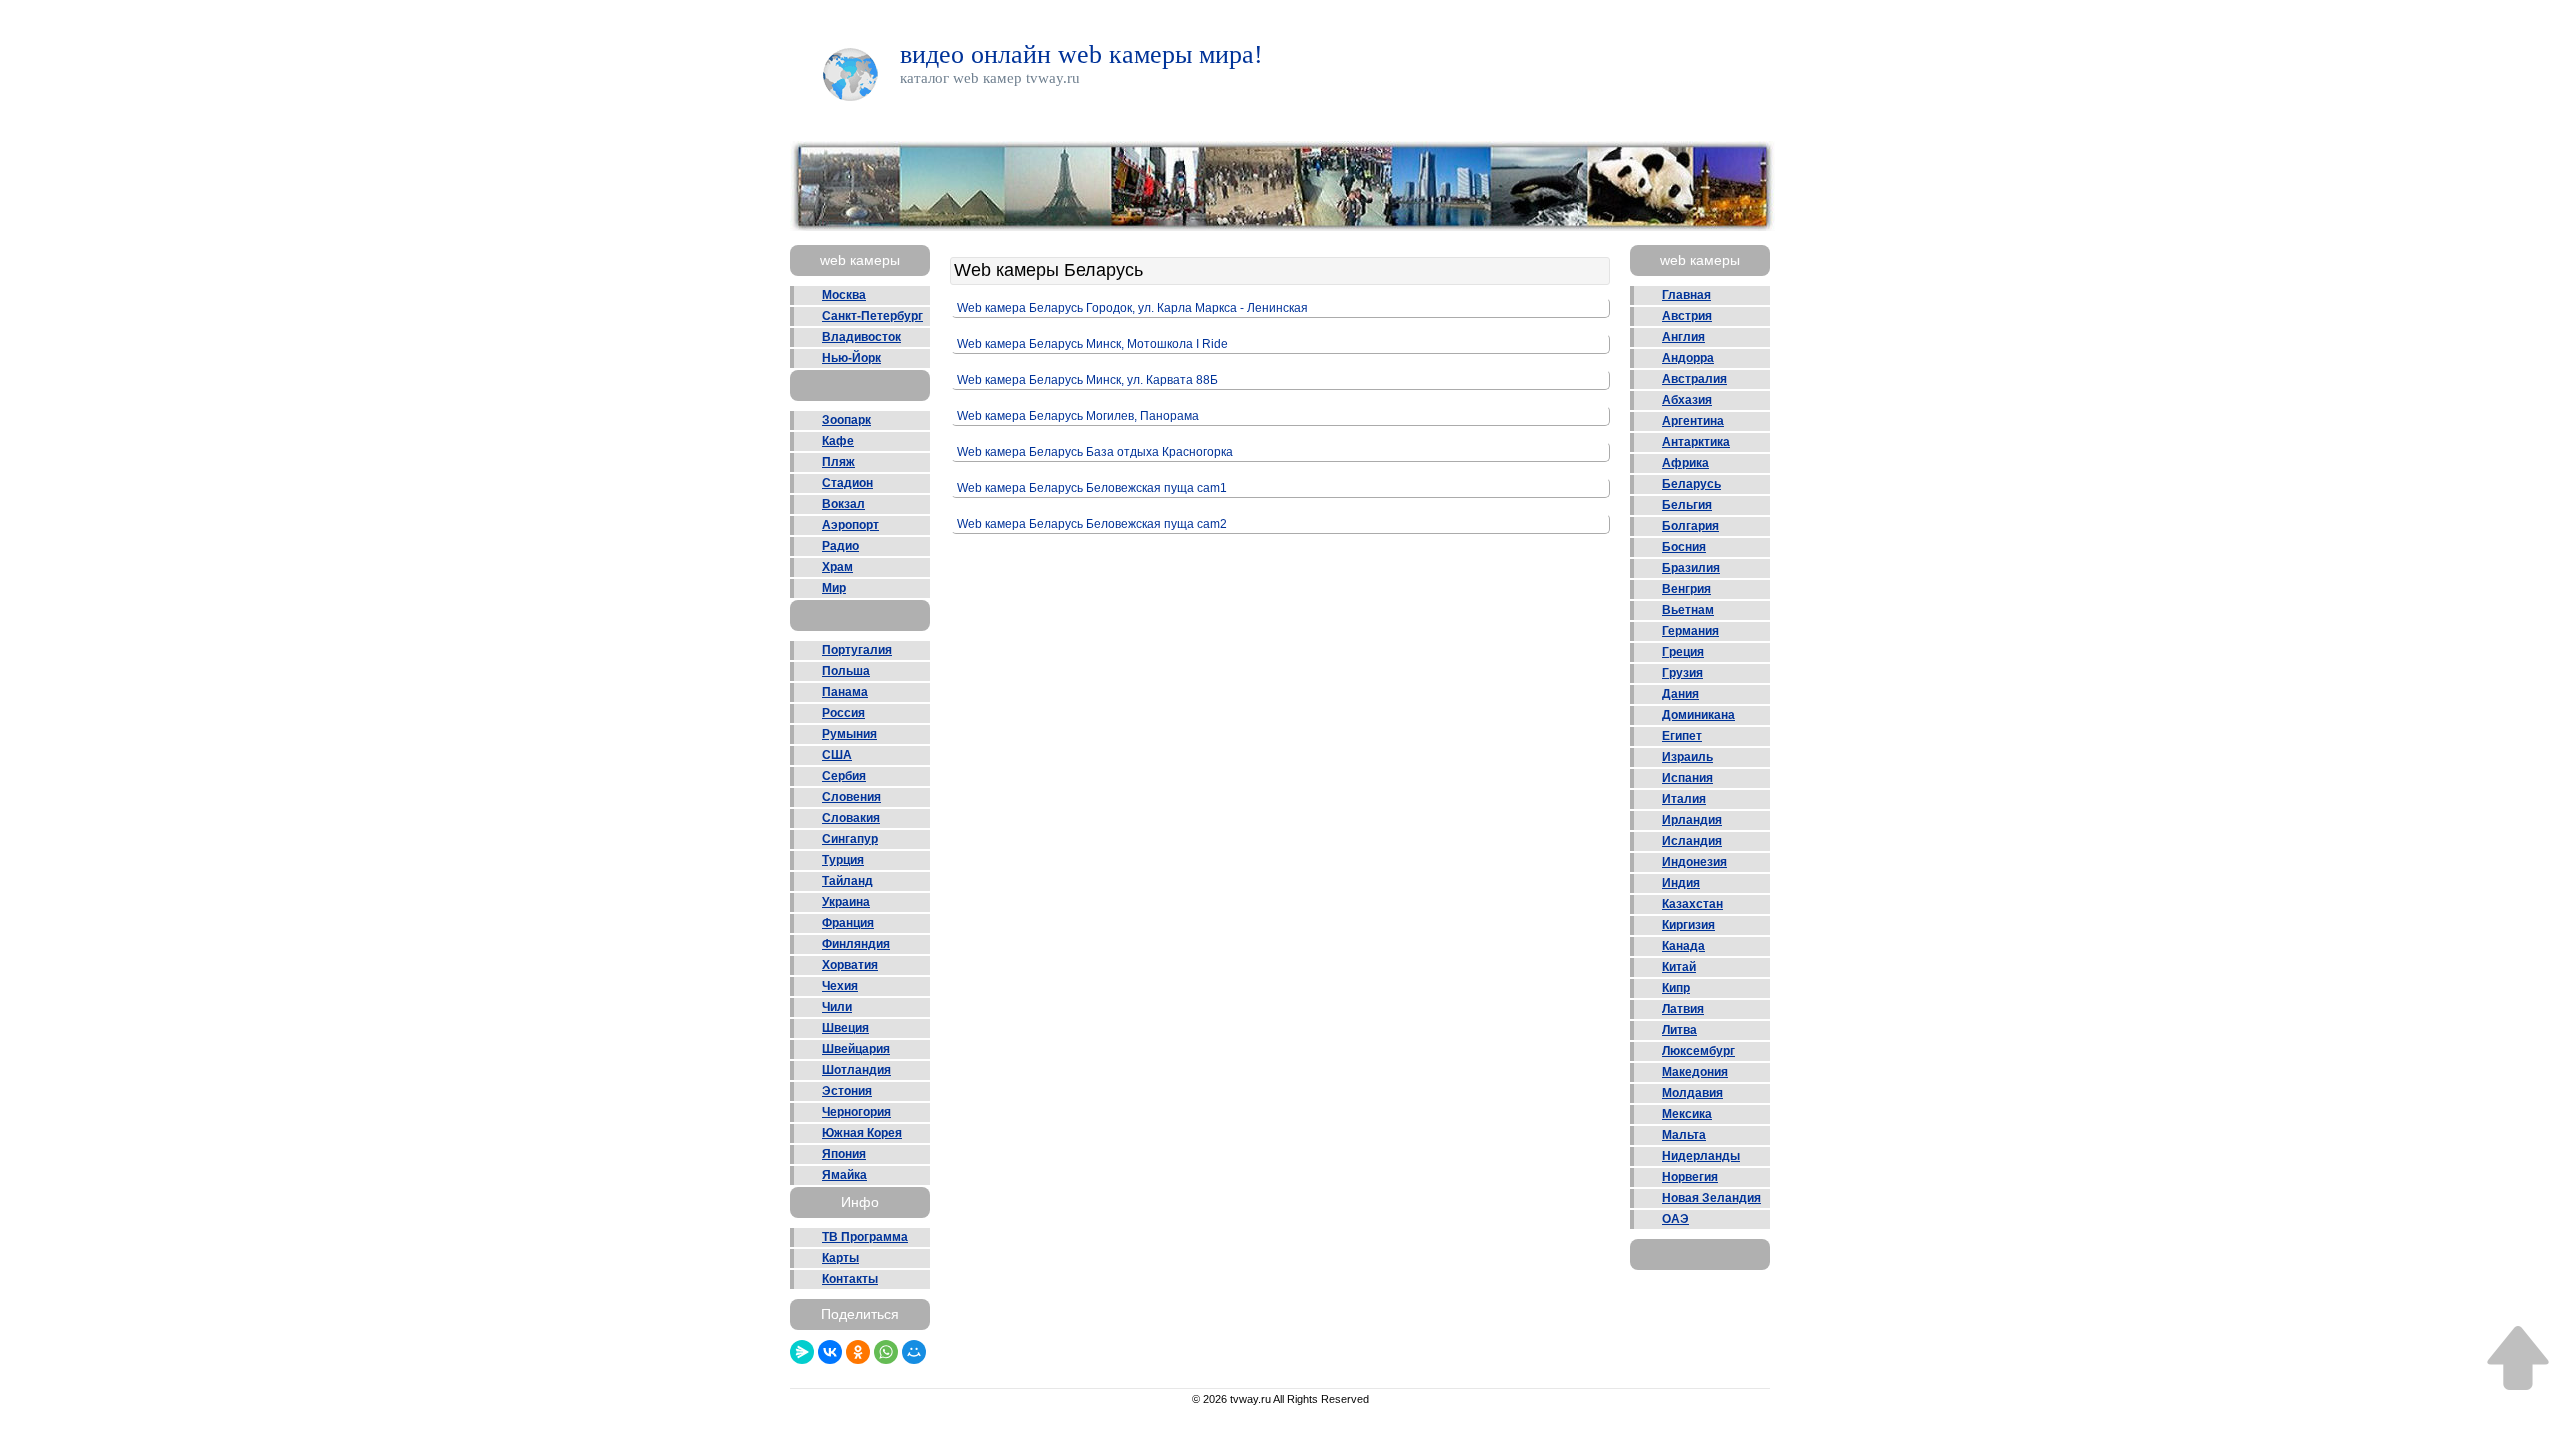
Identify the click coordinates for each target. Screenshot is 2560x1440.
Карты (840, 1258)
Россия (843, 713)
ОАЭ (1675, 1219)
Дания (1680, 694)
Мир (834, 588)
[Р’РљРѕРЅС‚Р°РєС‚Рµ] (830, 1352)
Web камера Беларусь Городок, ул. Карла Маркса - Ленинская (1132, 308)
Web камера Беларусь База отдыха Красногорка (1095, 452)
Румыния (849, 734)
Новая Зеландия (1711, 1198)
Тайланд (847, 881)
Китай (1679, 967)
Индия (1681, 883)
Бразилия (1691, 568)
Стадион (847, 483)
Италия (1684, 799)
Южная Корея (862, 1133)
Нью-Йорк (851, 358)
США (837, 755)
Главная (1686, 295)
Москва (844, 295)
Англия (1683, 337)
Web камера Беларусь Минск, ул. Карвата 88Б (1087, 380)
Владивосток (861, 337)
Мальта (1684, 1135)
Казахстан (1692, 904)
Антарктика (1696, 442)
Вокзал (843, 504)
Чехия (840, 986)
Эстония (847, 1091)
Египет (1682, 736)
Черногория (856, 1112)
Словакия (851, 818)
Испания (1687, 778)
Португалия (857, 650)
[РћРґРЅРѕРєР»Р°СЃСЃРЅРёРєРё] (858, 1352)
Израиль (1687, 757)
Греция (1683, 652)
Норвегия (1690, 1177)
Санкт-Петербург (872, 316)
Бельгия (1687, 505)
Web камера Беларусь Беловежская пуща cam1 (1092, 488)
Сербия (844, 776)
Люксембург (1698, 1051)
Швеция (845, 1028)
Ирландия (1692, 820)
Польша (846, 671)
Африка (1685, 463)
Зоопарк (846, 420)
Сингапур (850, 839)
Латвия (1683, 1009)
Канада (1683, 946)
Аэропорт (850, 525)
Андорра (1688, 358)
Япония (844, 1154)
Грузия (1682, 673)
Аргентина (1693, 421)
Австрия (1687, 316)
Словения (851, 797)
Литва (1679, 1030)
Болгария (1690, 526)
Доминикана (1698, 715)
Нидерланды (1701, 1156)
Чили (837, 1007)
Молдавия (1692, 1093)
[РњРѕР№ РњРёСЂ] (914, 1352)
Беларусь (1691, 484)
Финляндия (856, 944)
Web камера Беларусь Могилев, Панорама (1078, 416)
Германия (1690, 631)
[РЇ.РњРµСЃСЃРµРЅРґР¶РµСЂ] (802, 1352)
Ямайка (844, 1175)
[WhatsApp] (886, 1352)
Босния (1684, 547)
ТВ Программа (865, 1237)
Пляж (838, 462)
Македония (1695, 1072)
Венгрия (1686, 589)
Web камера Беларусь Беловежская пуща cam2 (1092, 524)
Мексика (1687, 1114)
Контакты (850, 1279)
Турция (843, 860)
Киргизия (1688, 925)
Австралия (1694, 379)
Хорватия (850, 965)
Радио (840, 546)
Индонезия (1694, 862)
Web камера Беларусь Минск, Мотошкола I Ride (1092, 344)
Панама (845, 692)
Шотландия (856, 1070)
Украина (846, 902)
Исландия (1692, 841)
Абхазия (1687, 400)
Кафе (838, 441)
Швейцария (856, 1049)
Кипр (1676, 988)
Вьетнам (1688, 610)
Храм (837, 567)
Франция (848, 923)
